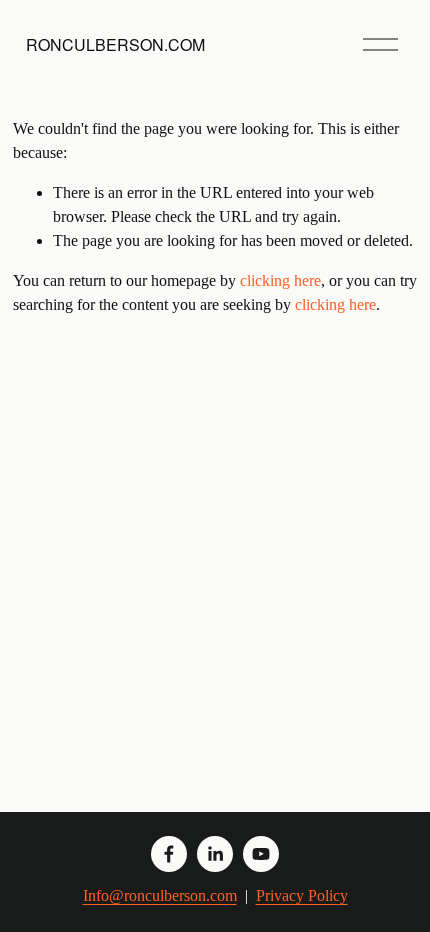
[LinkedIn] (215, 854)
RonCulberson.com (115, 44)
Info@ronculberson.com (160, 895)
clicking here (280, 280)
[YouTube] (261, 854)
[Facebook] (169, 854)
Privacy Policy (302, 895)
